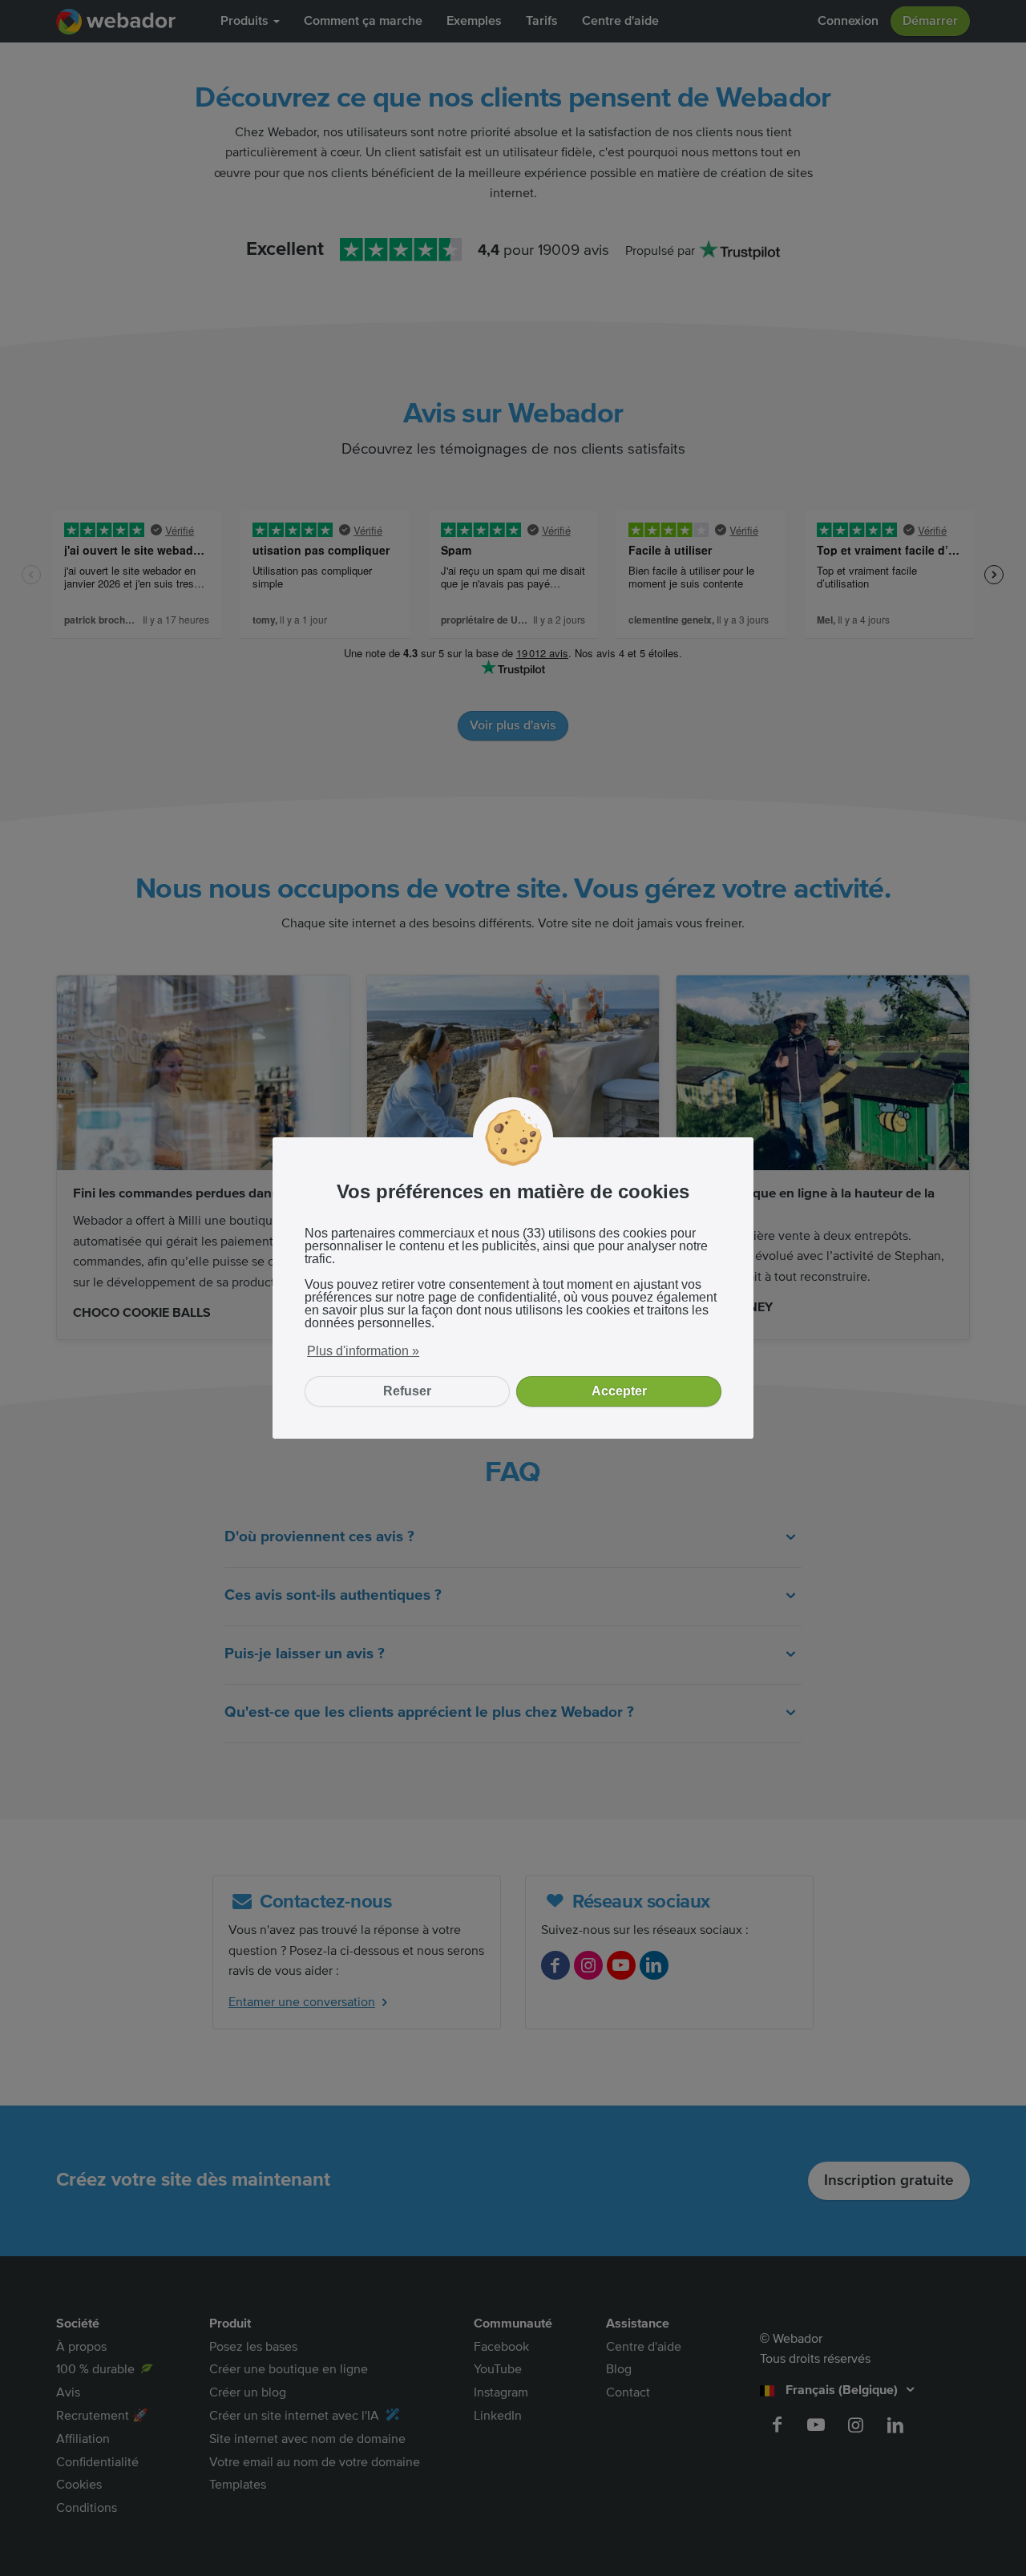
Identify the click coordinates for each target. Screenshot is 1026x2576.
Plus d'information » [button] (363, 1351)
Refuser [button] (407, 1391)
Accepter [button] (619, 1391)
